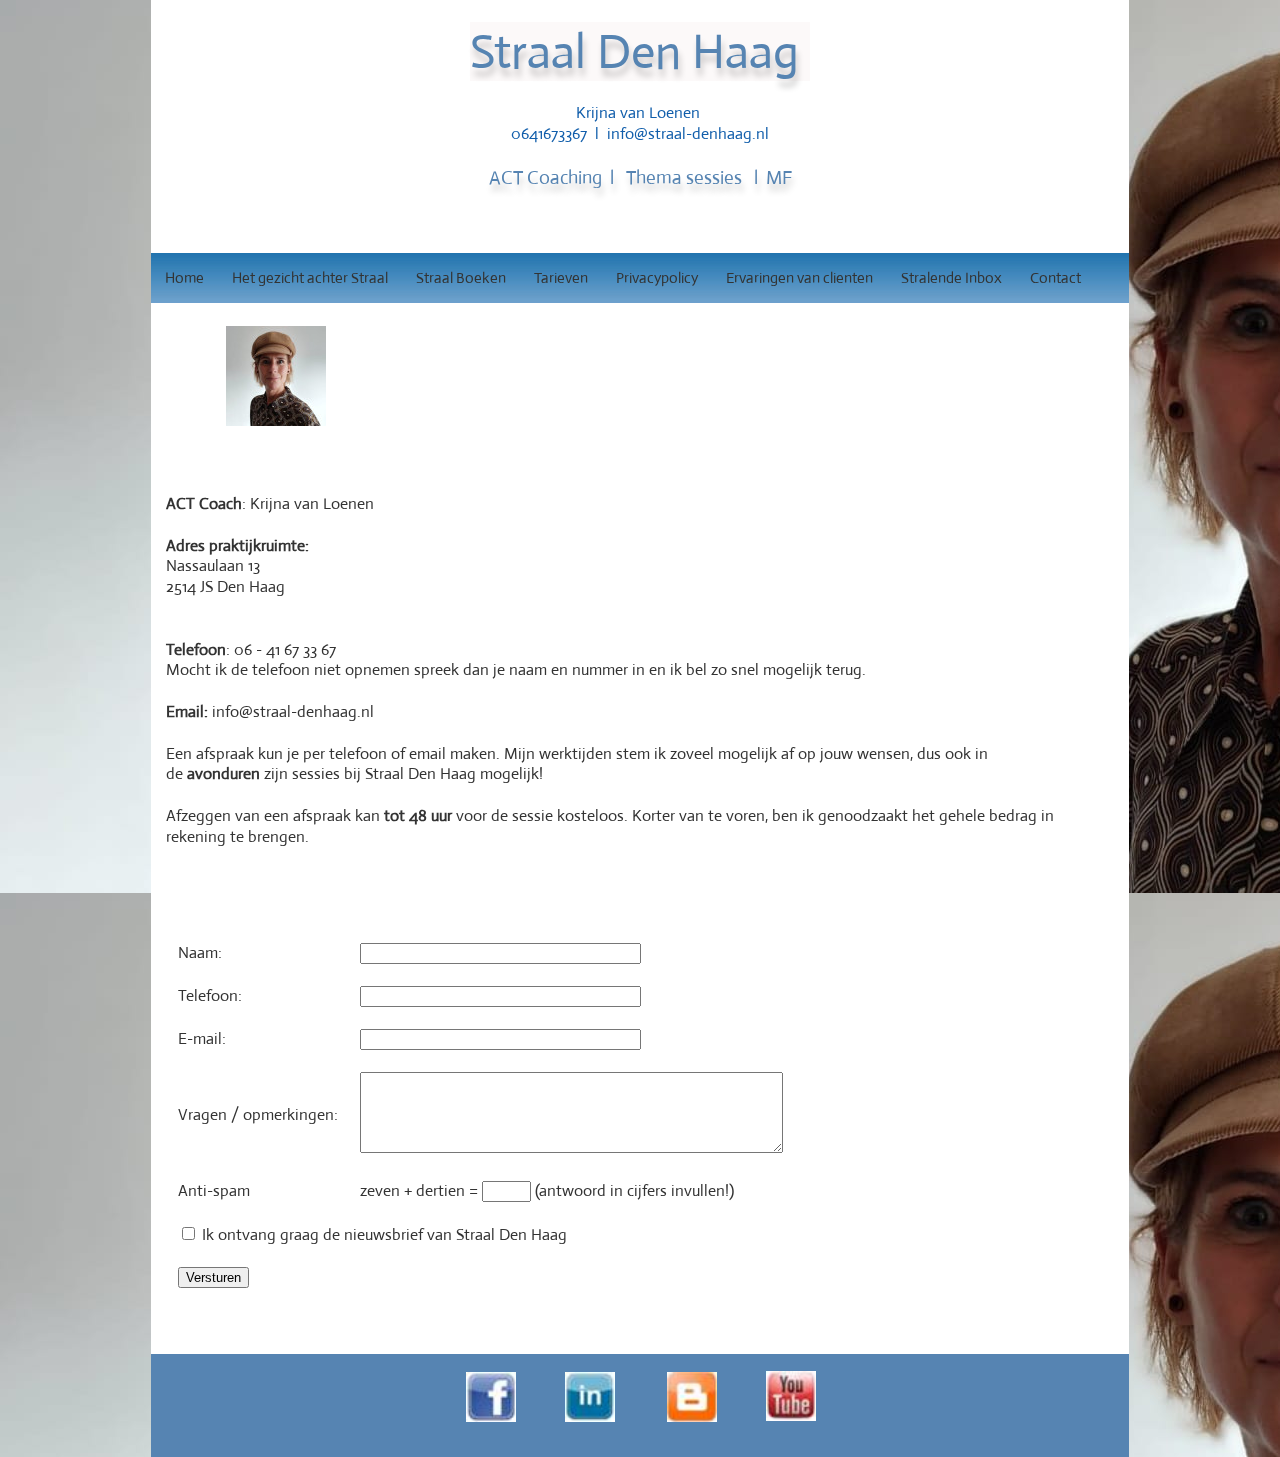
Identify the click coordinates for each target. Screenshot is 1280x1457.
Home (184, 277)
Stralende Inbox (951, 277)
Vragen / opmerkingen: (258, 1114)
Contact (1055, 277)
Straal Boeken (461, 277)
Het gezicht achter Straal (310, 277)
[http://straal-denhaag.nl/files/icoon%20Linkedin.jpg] (590, 1420)
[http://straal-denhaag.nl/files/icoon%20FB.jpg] (491, 1420)
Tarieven (561, 277)
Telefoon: (210, 995)
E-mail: (202, 1038)
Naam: (200, 952)
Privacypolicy (657, 277)
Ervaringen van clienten (799, 277)
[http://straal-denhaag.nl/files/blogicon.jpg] (692, 1420)
